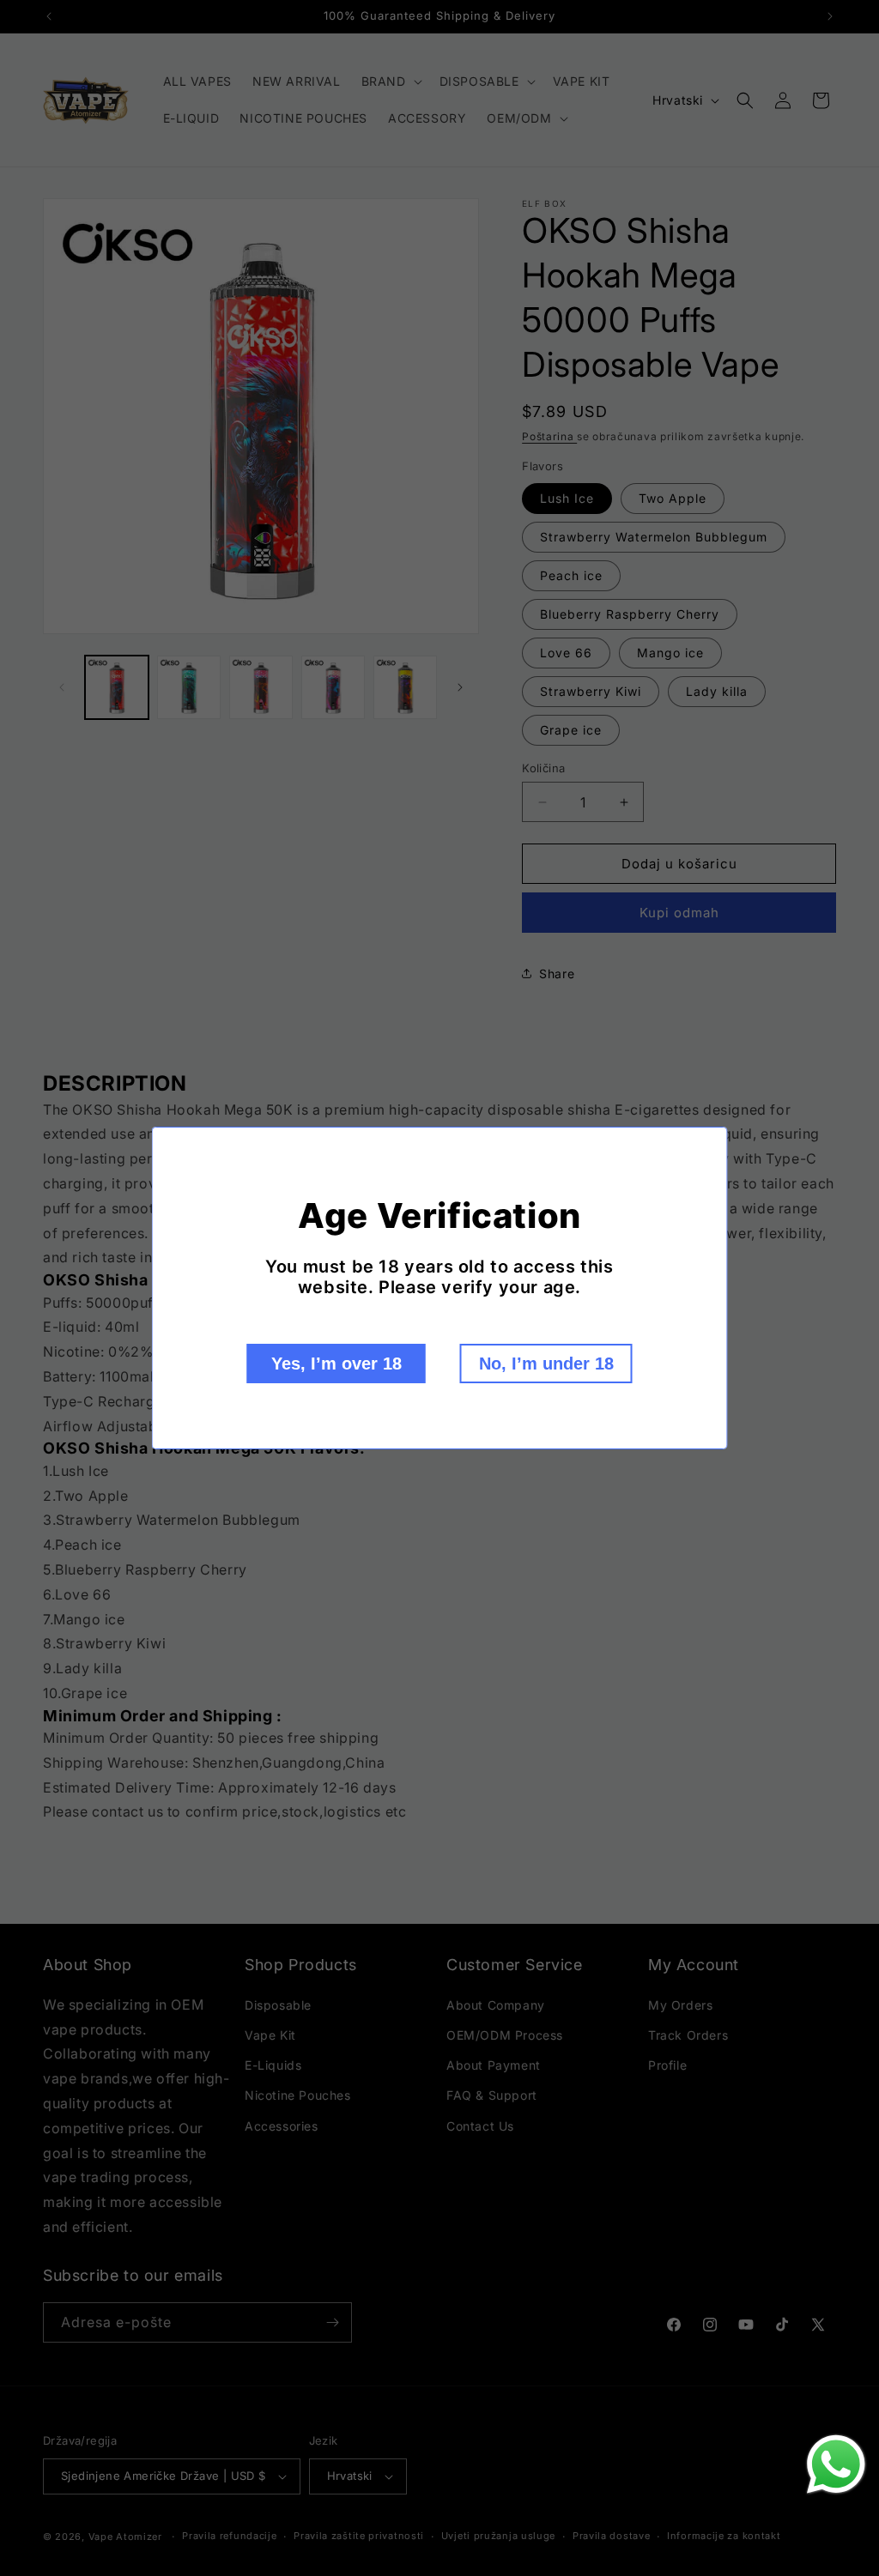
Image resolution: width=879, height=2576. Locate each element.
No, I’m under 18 (546, 1364)
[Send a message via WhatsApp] (836, 2464)
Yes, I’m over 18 (336, 1364)
